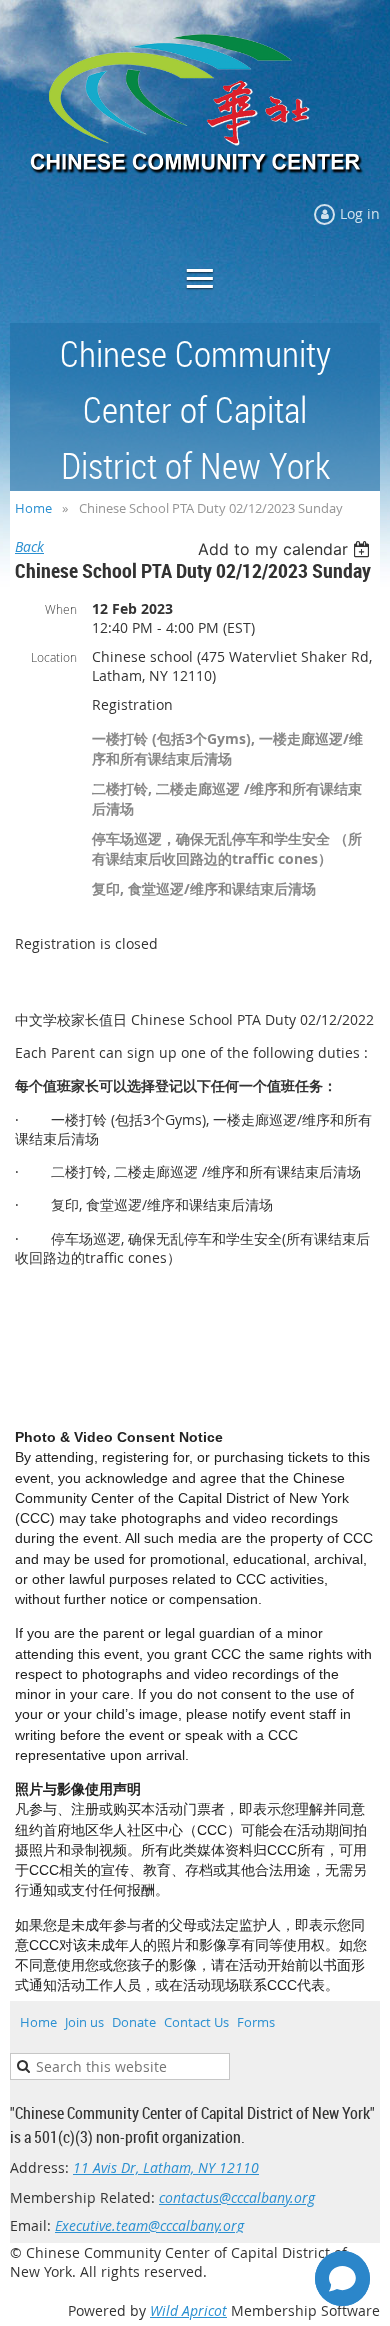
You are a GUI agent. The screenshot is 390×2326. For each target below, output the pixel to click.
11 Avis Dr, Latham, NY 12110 (166, 2167)
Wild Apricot (188, 2310)
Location (54, 657)
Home (33, 508)
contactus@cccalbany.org (237, 2197)
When (61, 609)
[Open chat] (342, 2278)
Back (29, 546)
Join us (84, 2022)
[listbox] (286, 549)
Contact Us (196, 2022)
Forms (256, 2022)
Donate (134, 2022)
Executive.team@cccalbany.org (149, 2225)
